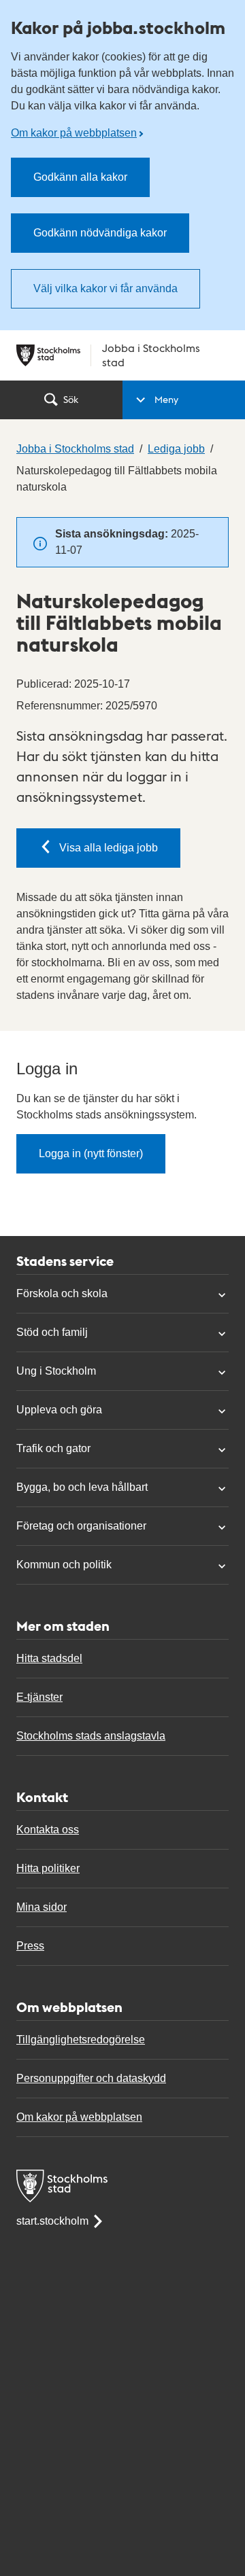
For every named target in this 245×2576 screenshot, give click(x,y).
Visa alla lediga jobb (109, 848)
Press (30, 1946)
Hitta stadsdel (49, 1658)
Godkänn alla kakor (80, 177)
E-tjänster (39, 1697)
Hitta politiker (48, 1868)
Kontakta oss (48, 1830)
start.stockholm (52, 2221)
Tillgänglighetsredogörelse (81, 2040)
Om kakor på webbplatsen (74, 133)
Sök (71, 399)
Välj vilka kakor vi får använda (105, 288)
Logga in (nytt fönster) (91, 1153)
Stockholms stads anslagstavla (91, 1736)
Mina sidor (42, 1907)
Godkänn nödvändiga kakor (100, 233)
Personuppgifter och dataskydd (91, 2078)
